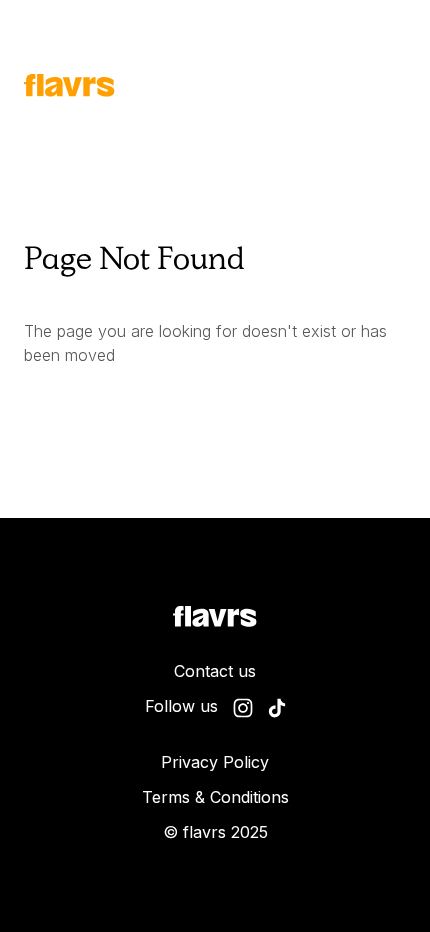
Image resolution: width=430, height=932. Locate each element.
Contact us (215, 671)
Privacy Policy (215, 762)
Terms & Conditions (215, 797)
